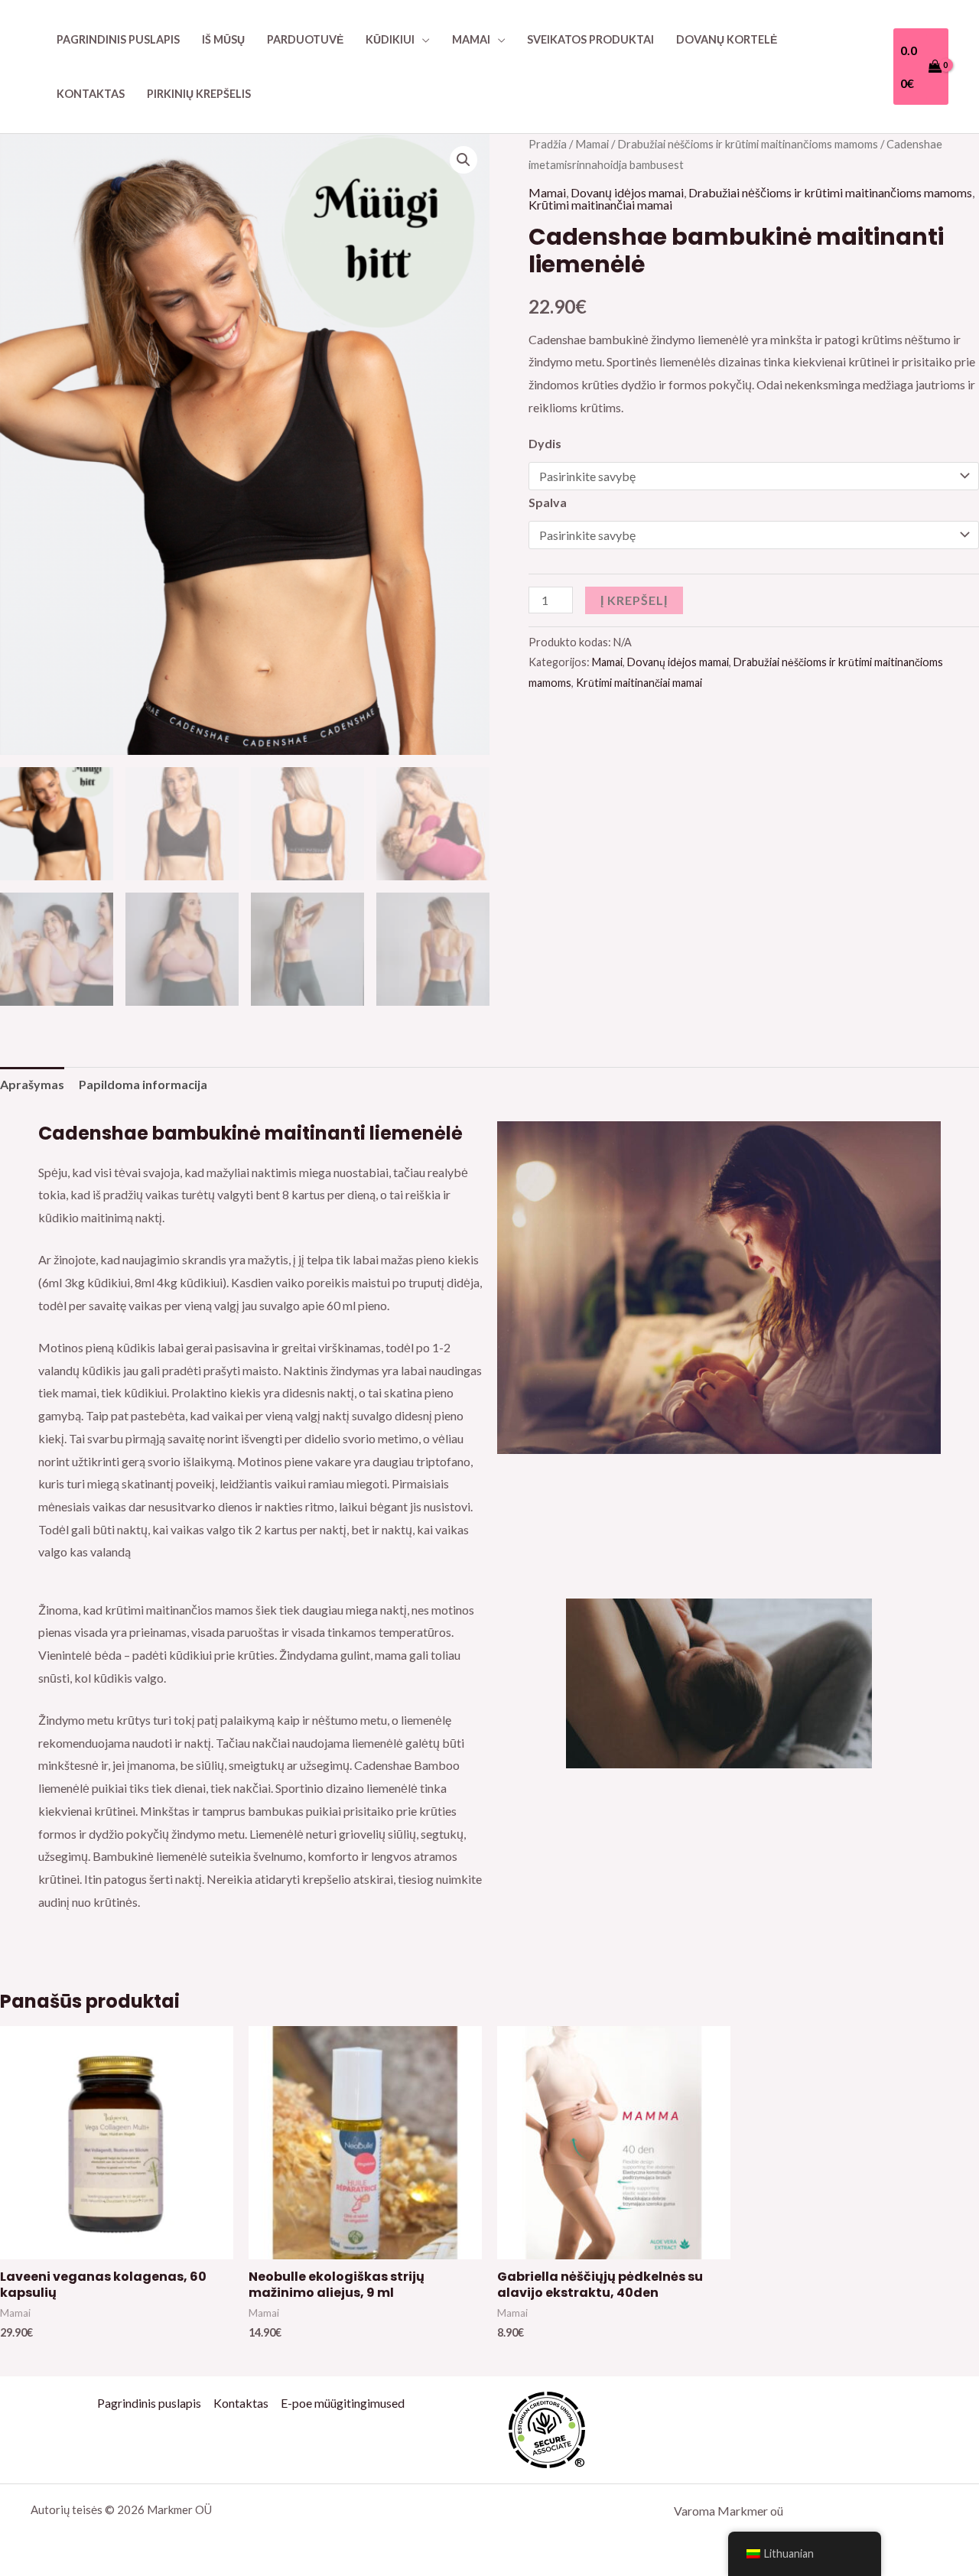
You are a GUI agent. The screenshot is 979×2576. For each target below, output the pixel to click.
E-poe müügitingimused (343, 2403)
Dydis (545, 443)
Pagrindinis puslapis (118, 39)
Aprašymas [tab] (32, 1084)
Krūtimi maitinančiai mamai (600, 205)
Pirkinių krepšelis (199, 94)
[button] (463, 160)
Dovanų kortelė (727, 39)
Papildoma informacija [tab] (143, 1084)
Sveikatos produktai (590, 39)
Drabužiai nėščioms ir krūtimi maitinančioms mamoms (748, 144)
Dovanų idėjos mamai (627, 192)
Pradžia (548, 144)
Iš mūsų (223, 39)
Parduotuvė (305, 39)
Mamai (471, 39)
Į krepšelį (634, 600)
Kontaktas (91, 94)
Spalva (548, 502)
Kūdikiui (390, 39)
